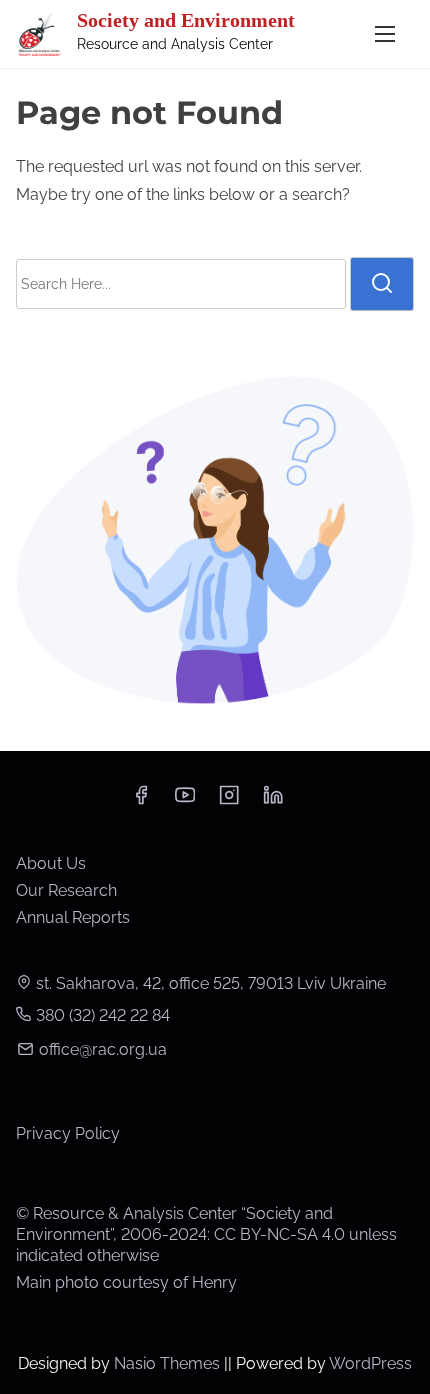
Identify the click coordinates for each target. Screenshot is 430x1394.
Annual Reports (73, 917)
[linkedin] (273, 801)
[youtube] (185, 801)
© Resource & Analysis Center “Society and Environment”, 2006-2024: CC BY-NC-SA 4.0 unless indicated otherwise (206, 1234)
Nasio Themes (169, 1363)
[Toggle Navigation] (385, 33)
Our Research (66, 890)
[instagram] (229, 801)
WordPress (370, 1363)
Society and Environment (186, 20)
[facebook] (141, 801)
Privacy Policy (68, 1133)
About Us (51, 863)
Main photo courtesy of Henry (126, 1282)
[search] (382, 284)
